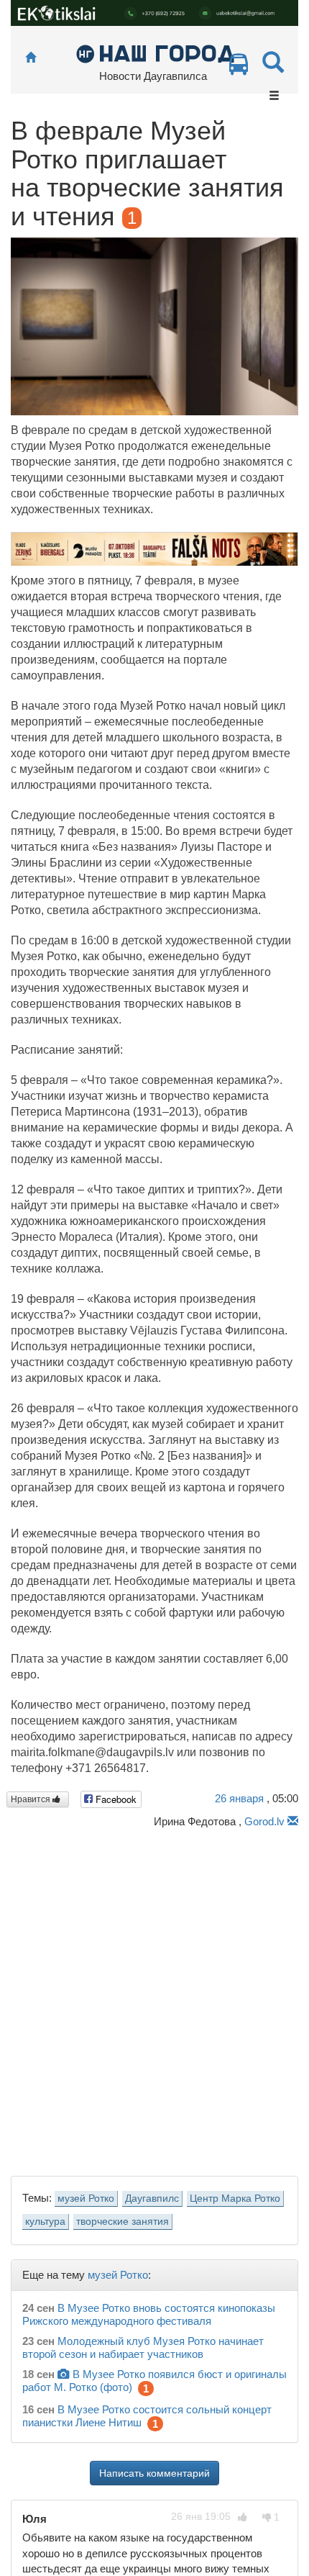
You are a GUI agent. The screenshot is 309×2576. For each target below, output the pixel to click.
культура (45, 2222)
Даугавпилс (152, 2198)
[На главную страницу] (31, 58)
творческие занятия (123, 2222)
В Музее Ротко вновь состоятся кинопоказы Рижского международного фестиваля (149, 2314)
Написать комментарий (154, 2473)
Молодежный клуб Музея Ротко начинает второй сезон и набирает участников (143, 2347)
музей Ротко (86, 2198)
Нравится (32, 1799)
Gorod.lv (264, 1821)
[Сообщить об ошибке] (293, 1821)
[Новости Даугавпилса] (155, 53)
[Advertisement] (154, 1998)
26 (239, 1798)
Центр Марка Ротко (235, 2198)
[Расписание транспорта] (239, 68)
